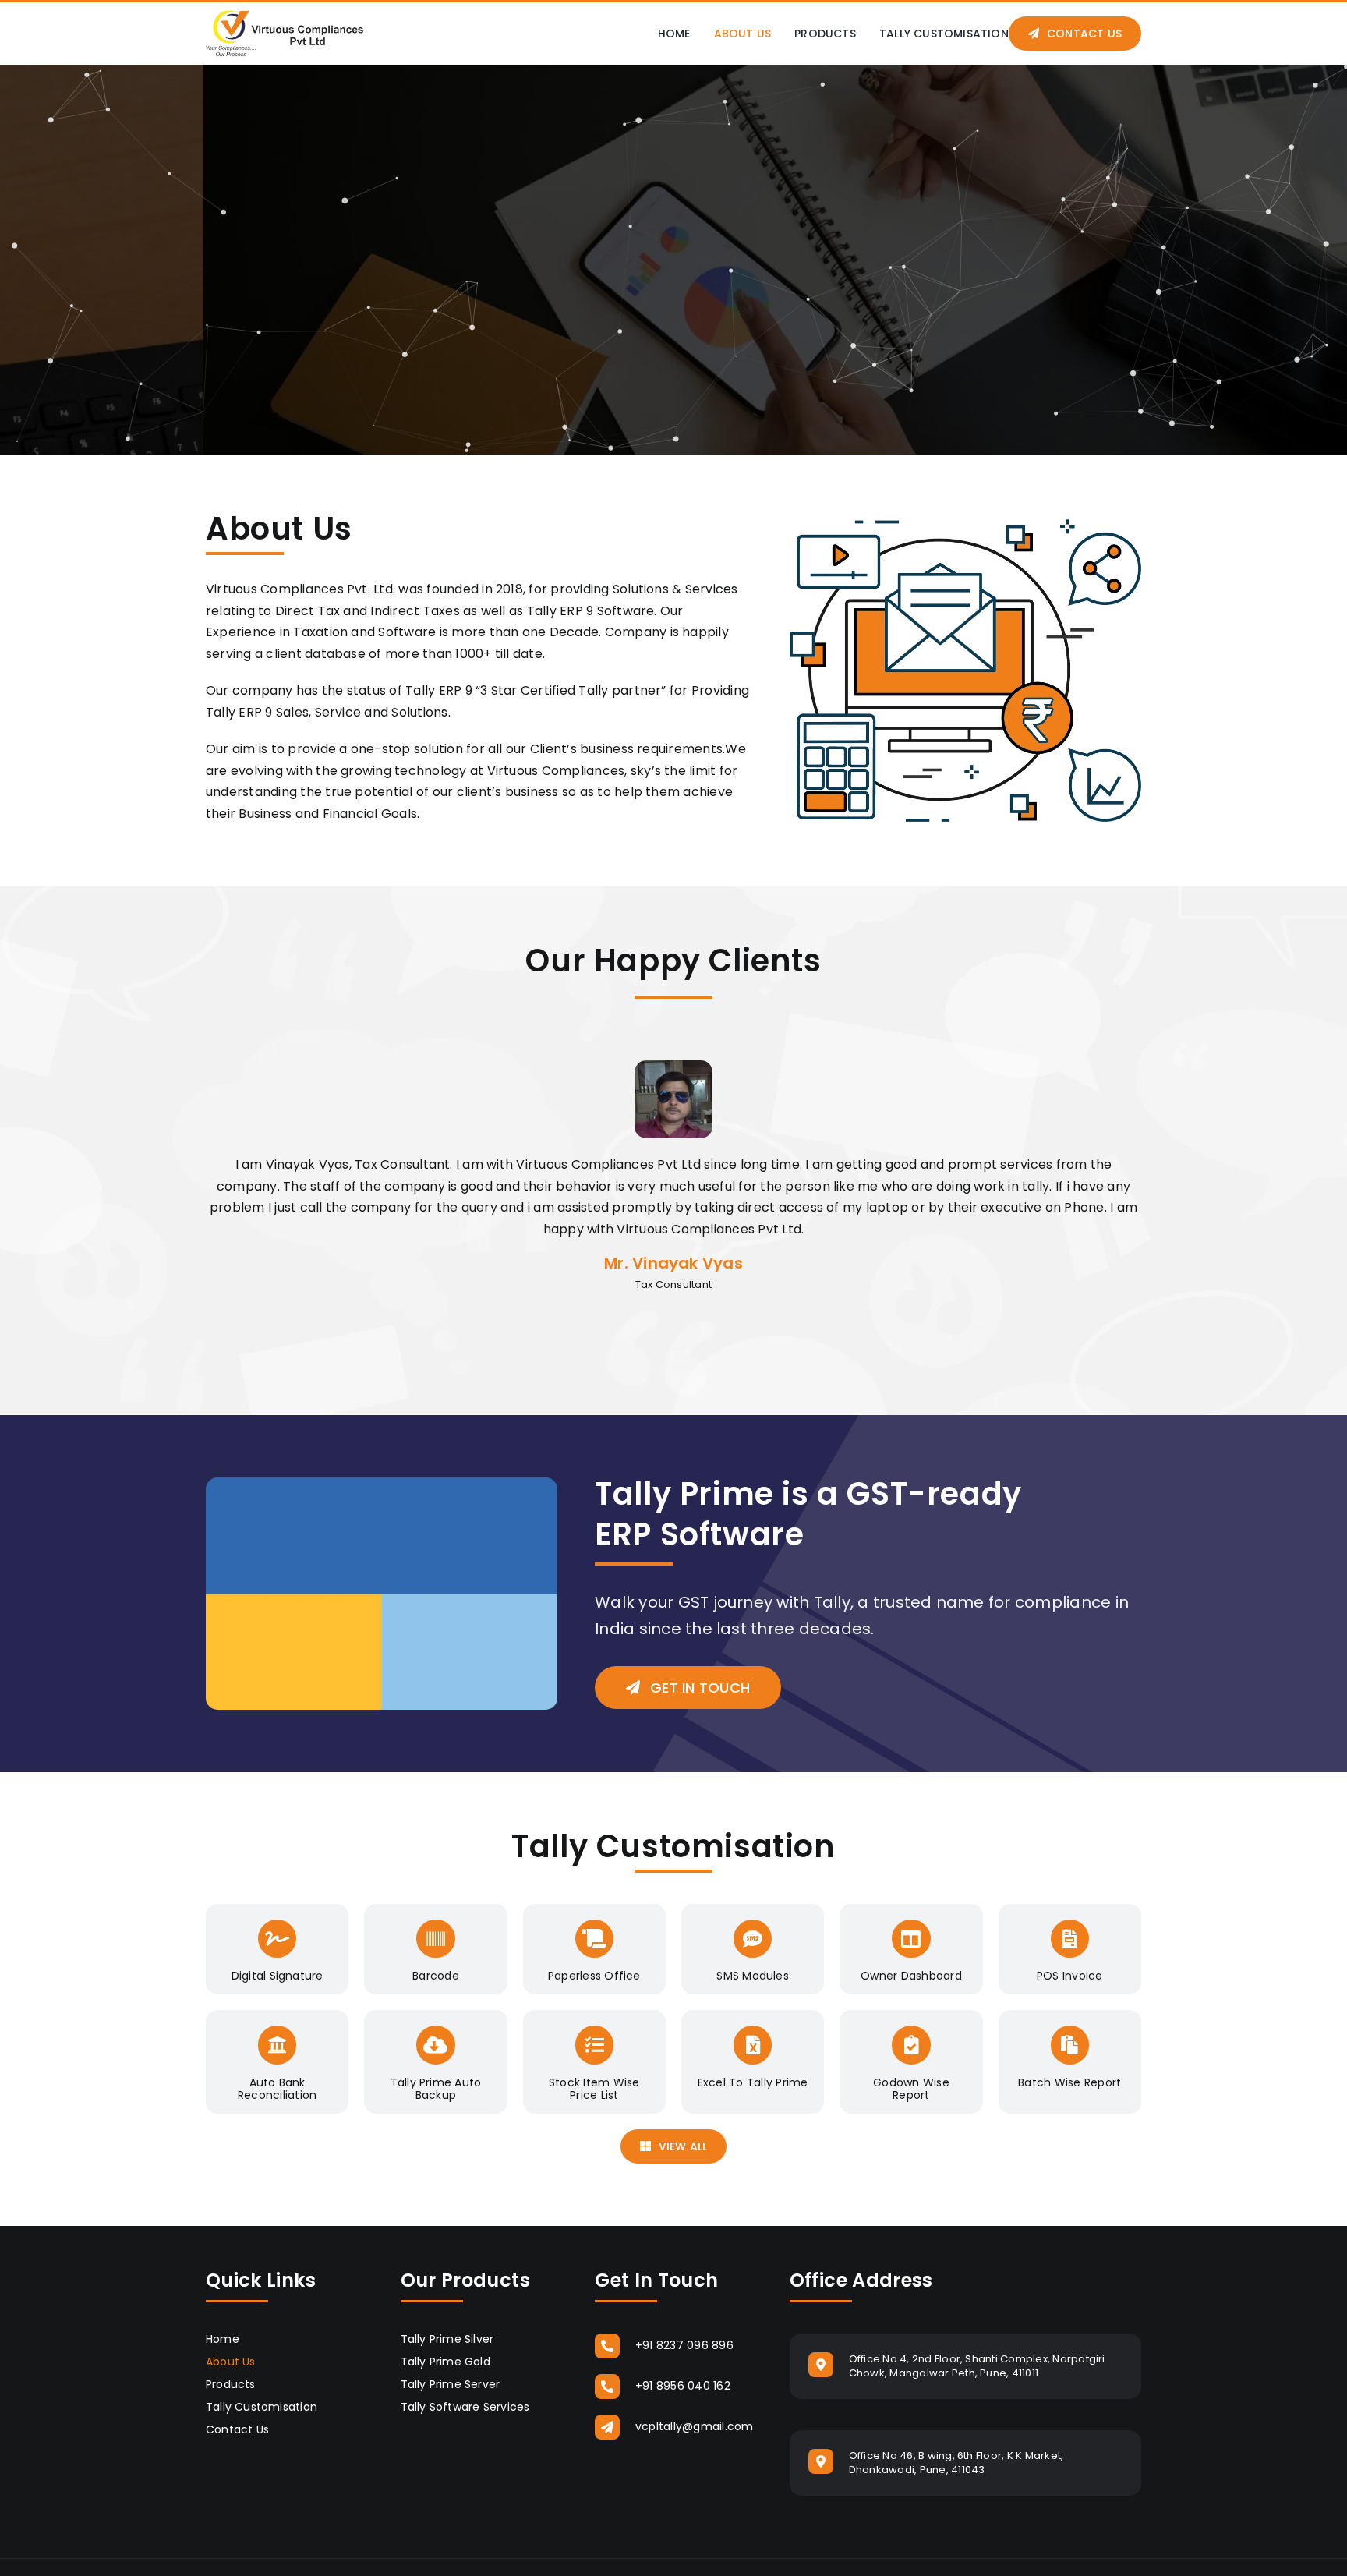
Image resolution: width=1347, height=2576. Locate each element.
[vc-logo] (285, 16)
